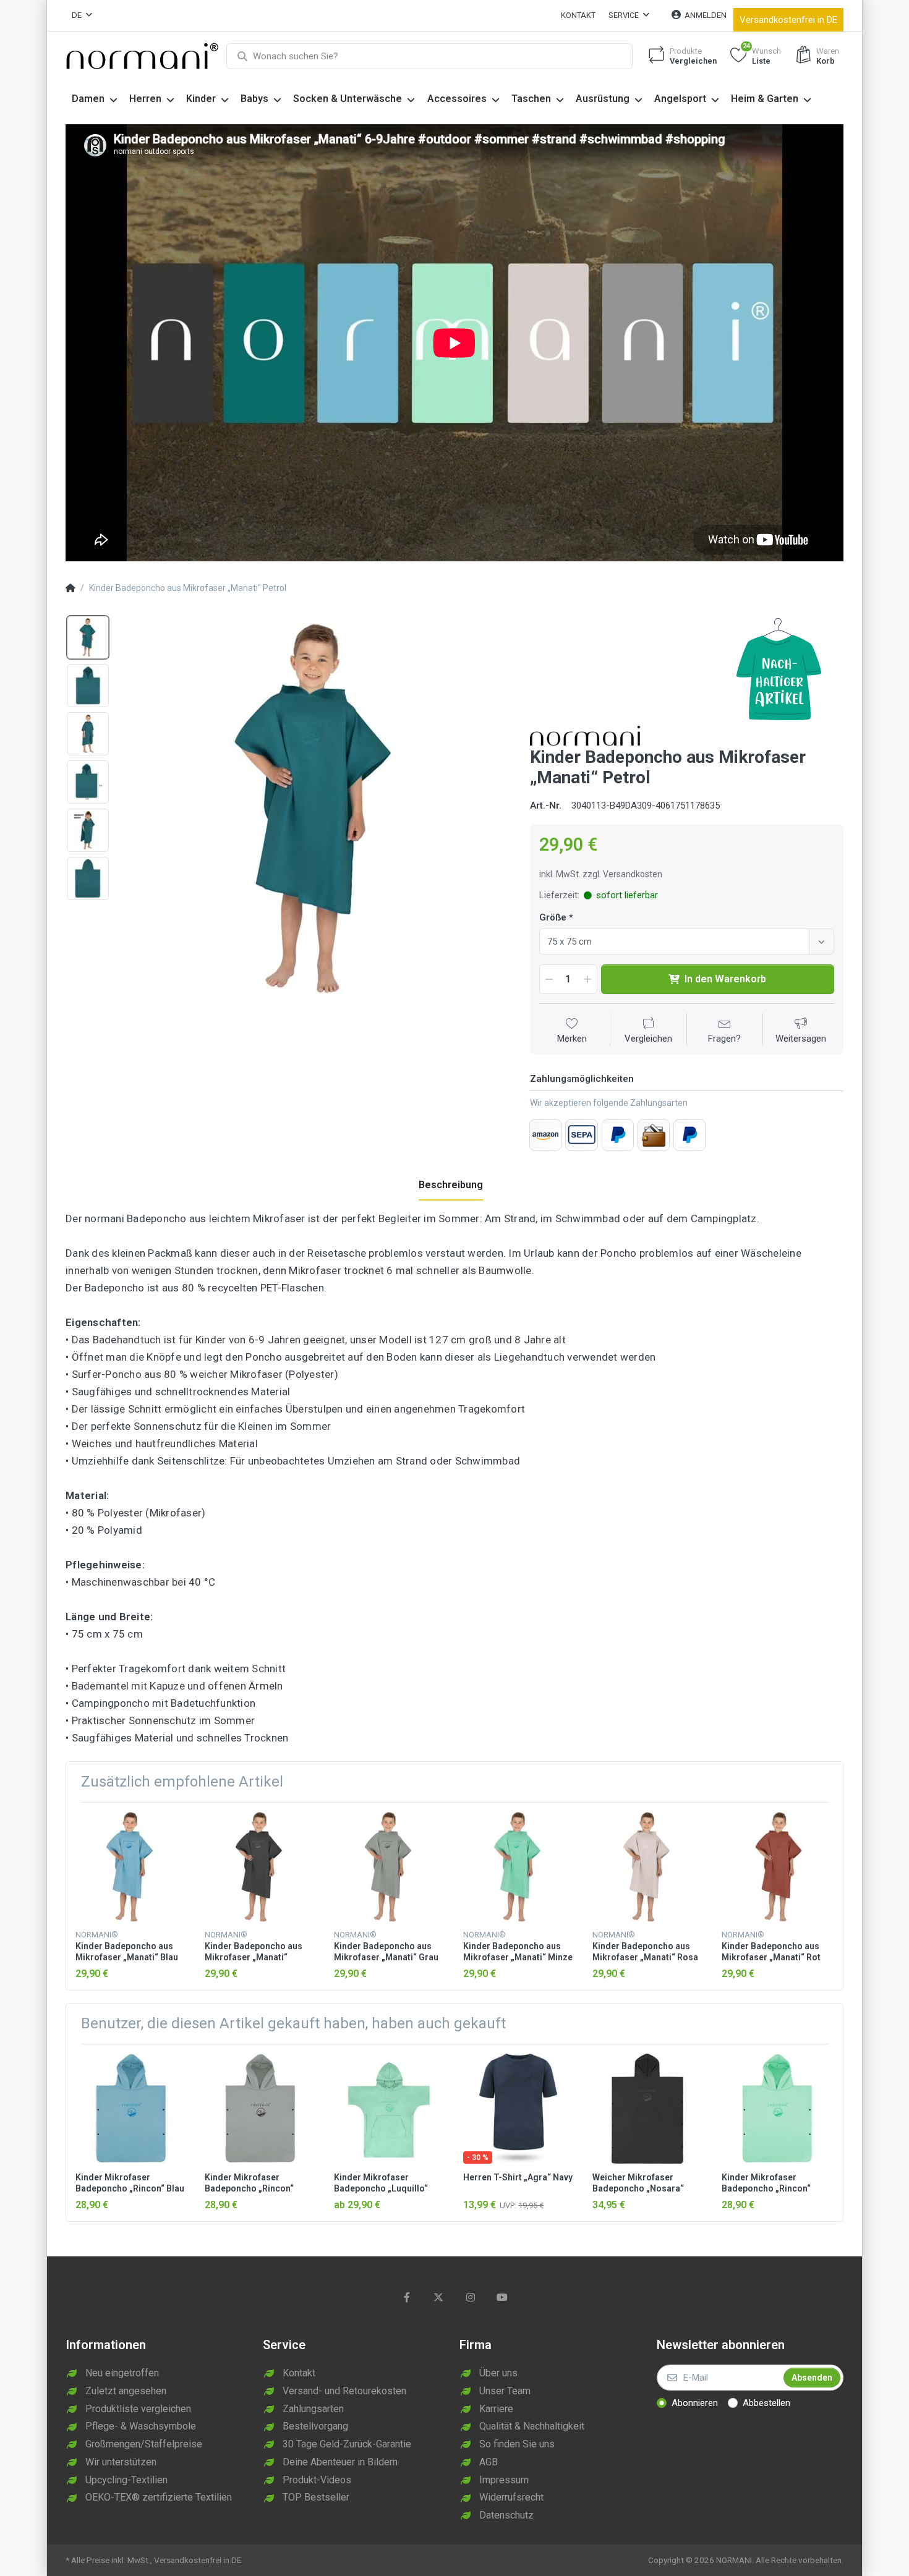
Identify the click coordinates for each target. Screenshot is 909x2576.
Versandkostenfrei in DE (788, 20)
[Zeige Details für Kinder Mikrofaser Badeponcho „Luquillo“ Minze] (389, 2109)
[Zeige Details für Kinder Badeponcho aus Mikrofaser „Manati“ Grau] (389, 1867)
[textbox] (676, 942)
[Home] (70, 589)
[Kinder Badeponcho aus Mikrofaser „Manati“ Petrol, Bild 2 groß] (88, 686)
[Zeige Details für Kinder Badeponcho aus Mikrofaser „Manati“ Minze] (518, 1867)
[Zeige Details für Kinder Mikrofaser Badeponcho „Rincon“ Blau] (130, 2109)
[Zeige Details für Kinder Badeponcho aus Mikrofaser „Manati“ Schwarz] (260, 1867)
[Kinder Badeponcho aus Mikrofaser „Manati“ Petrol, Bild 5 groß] (88, 830)
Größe (553, 917)
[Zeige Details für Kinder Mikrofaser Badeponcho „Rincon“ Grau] (260, 2109)
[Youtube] (503, 2297)
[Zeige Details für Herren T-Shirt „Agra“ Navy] (518, 2109)
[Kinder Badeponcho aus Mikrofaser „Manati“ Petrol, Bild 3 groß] (88, 734)
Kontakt (578, 15)
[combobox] (687, 942)
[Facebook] (407, 2297)
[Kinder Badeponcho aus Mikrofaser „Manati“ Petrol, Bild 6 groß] (88, 878)
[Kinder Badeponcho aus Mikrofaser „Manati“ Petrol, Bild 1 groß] (88, 637)
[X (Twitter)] (438, 2297)
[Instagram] (471, 2297)
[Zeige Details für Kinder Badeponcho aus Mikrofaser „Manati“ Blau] (130, 1867)
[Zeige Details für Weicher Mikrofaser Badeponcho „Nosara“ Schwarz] (647, 2109)
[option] (316, 809)
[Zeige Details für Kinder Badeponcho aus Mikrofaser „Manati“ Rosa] (647, 1867)
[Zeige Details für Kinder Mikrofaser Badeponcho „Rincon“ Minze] (777, 2109)
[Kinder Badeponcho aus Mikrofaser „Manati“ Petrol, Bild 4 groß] (88, 782)
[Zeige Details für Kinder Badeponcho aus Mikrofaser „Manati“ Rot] (777, 1867)
